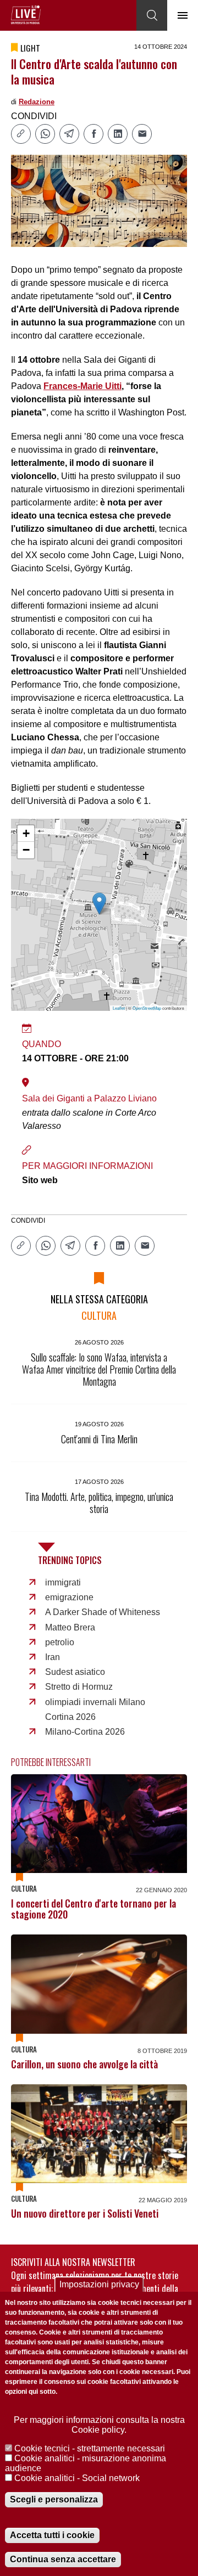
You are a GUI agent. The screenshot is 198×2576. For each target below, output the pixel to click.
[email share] (142, 134)
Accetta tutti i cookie (52, 2535)
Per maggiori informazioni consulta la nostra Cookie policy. (99, 2425)
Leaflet (119, 1008)
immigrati (63, 1582)
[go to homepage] (26, 15)
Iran (53, 1657)
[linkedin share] (118, 134)
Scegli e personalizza (54, 2499)
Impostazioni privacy (99, 2284)
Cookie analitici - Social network (77, 2478)
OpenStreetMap (147, 1008)
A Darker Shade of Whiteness (103, 1612)
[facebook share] (94, 134)
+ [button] (26, 833)
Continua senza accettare (63, 2559)
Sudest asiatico (75, 1672)
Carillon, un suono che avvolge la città (84, 2064)
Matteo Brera (70, 1627)
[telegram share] (69, 134)
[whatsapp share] (45, 134)
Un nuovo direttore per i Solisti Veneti (85, 2213)
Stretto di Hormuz (79, 1687)
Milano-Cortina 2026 (85, 1732)
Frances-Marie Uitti (82, 386)
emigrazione (69, 1597)
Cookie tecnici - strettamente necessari (90, 2448)
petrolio (60, 1642)
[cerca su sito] (152, 15)
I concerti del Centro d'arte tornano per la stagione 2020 (94, 1909)
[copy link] (21, 134)
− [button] (26, 850)
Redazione (37, 102)
